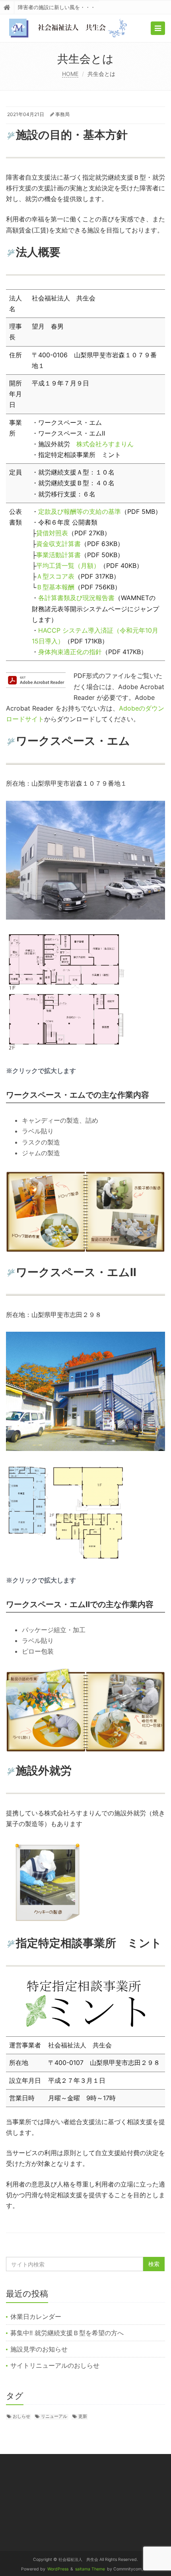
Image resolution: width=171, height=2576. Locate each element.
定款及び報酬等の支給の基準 (80, 511)
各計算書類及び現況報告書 (76, 598)
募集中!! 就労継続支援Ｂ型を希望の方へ (67, 2333)
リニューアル (54, 2416)
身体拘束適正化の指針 (70, 652)
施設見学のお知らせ (39, 2349)
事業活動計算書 (58, 555)
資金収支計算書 (58, 544)
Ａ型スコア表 (55, 576)
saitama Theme (90, 2569)
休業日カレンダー (36, 2316)
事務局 (62, 114)
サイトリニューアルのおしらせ (55, 2365)
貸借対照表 (52, 533)
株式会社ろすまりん (105, 444)
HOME (70, 74)
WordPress (58, 2569)
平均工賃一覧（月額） (68, 566)
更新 (83, 2416)
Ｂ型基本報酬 (55, 587)
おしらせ (21, 2416)
